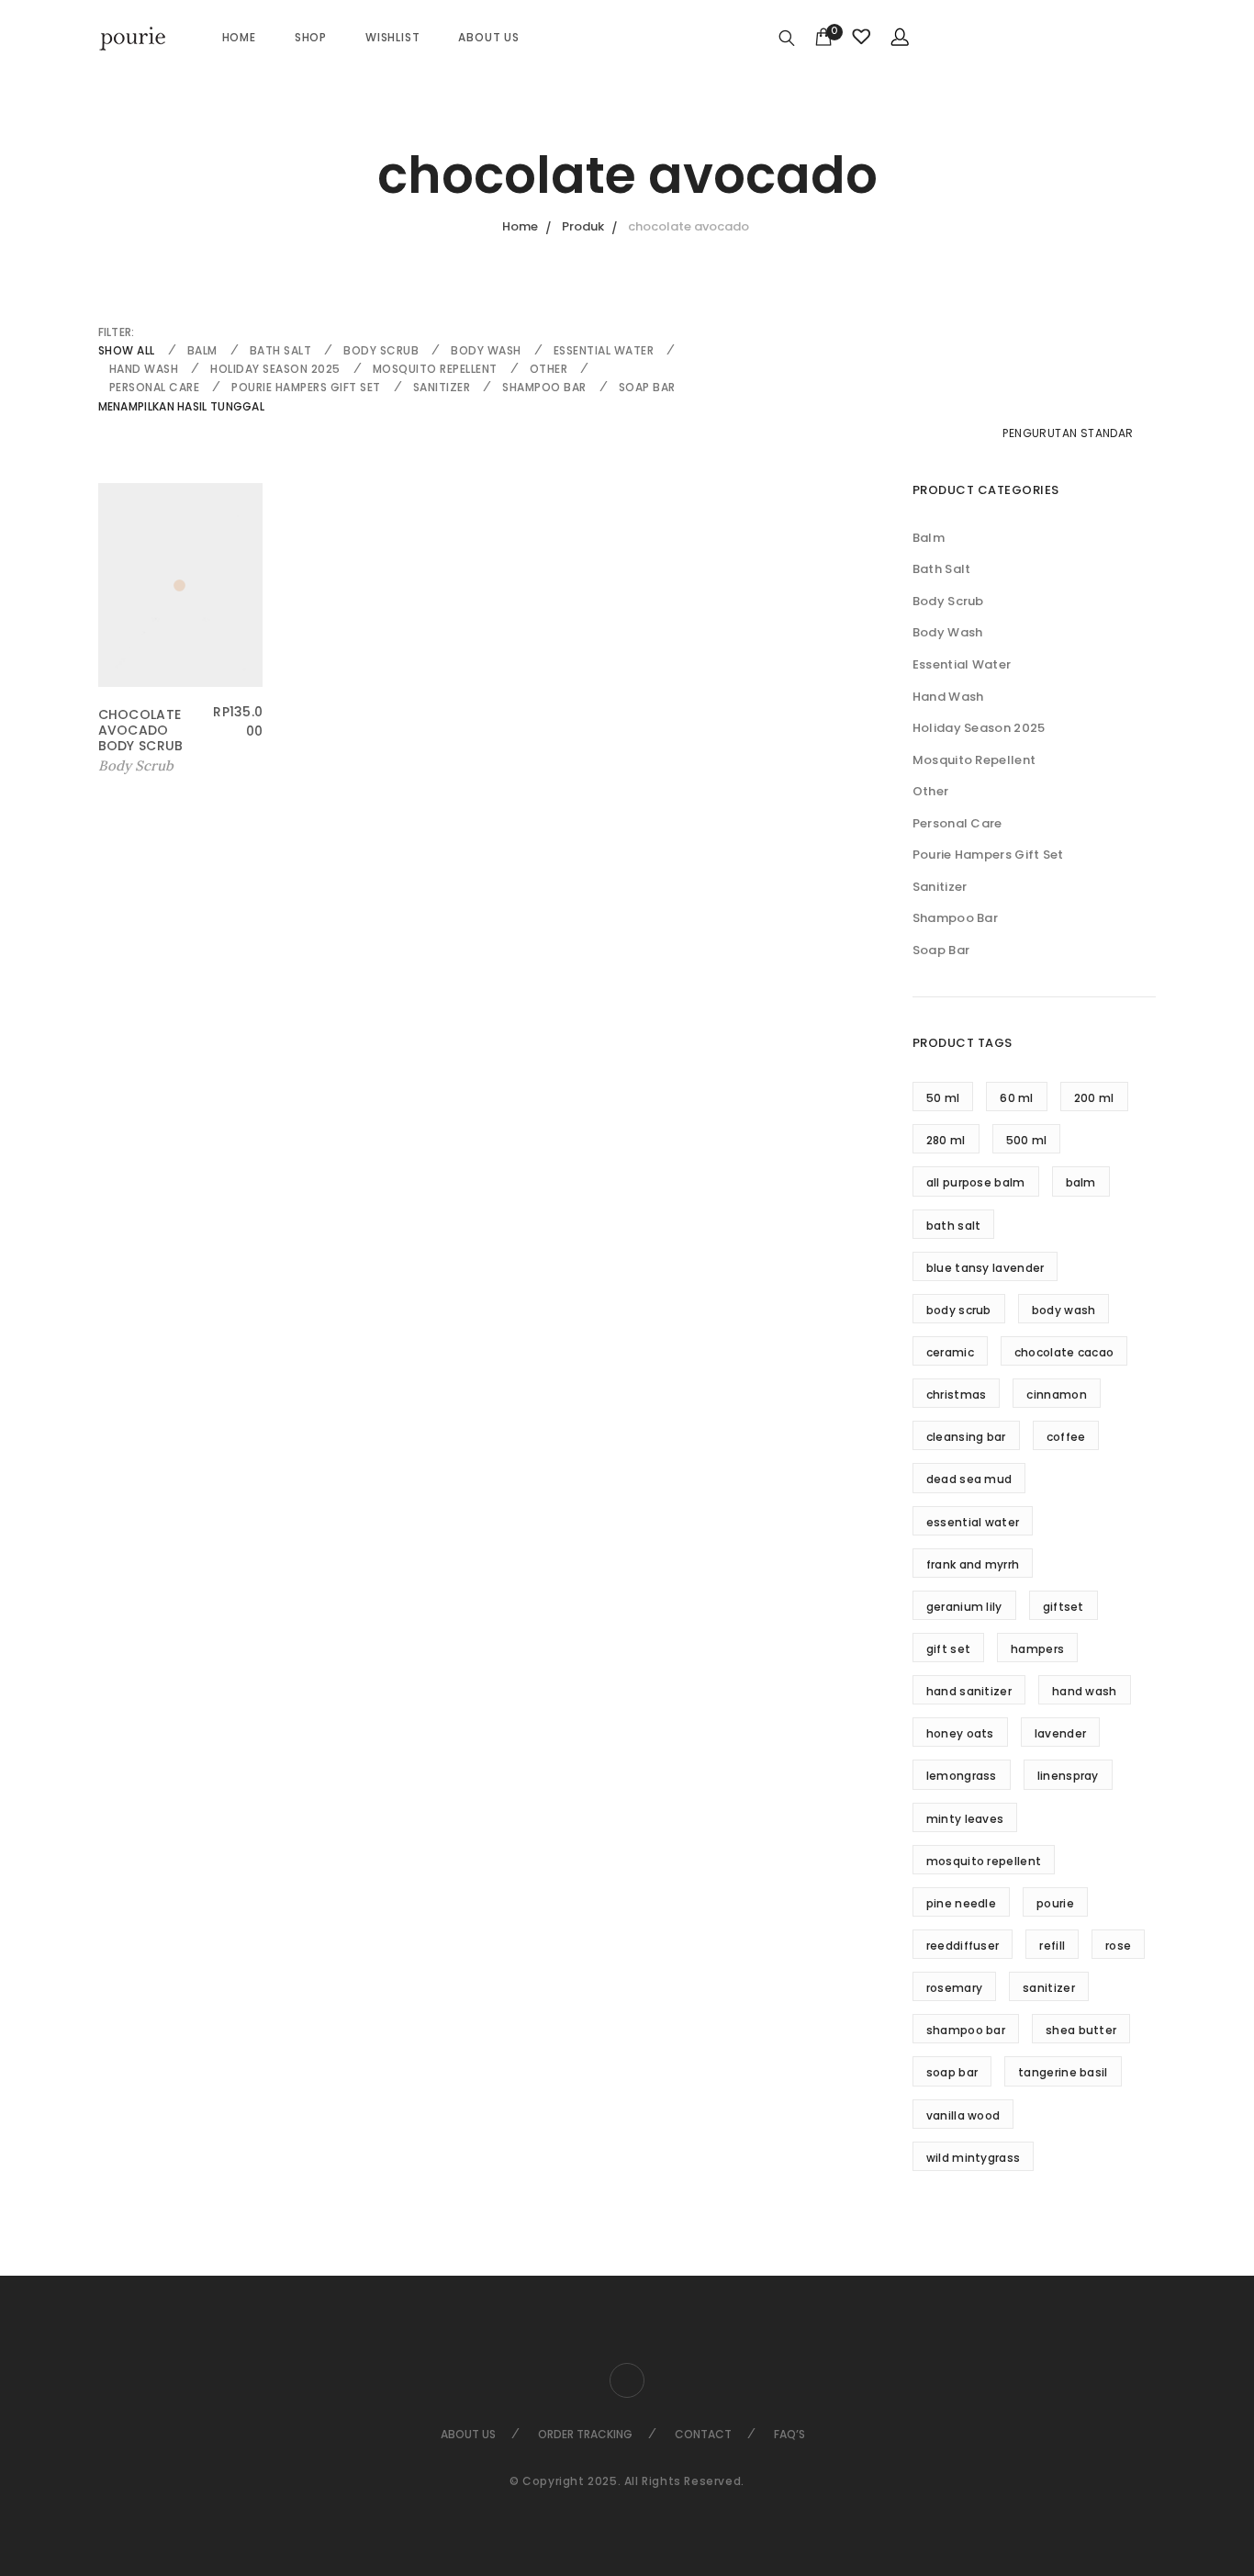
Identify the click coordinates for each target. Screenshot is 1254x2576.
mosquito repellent (984, 1861)
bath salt (954, 1226)
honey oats (960, 1733)
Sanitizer (442, 387)
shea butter (1081, 2030)
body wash (1064, 1310)
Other (549, 369)
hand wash (1085, 1691)
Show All (127, 350)
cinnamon (1056, 1395)
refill (1052, 1946)
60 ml (1017, 1098)
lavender (1060, 1733)
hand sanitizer (969, 1691)
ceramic (950, 1352)
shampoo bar (966, 2030)
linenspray (1068, 1776)
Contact (703, 2434)
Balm (202, 350)
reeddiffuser (963, 1946)
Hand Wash (144, 369)
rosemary (954, 1988)
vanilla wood (963, 2115)
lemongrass (962, 1776)
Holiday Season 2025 (275, 369)
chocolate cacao (1064, 1352)
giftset (1064, 1607)
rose (1118, 1946)
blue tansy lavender (985, 1268)
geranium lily (964, 1607)
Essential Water (604, 350)
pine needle (961, 1903)
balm (1081, 1182)
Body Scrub (381, 350)
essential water (973, 1522)
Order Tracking (585, 2434)
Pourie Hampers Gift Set (306, 387)
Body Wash (486, 350)
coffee (1066, 1437)
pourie (1055, 1903)
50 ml (943, 1098)
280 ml (946, 1140)
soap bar (952, 2072)
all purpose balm (976, 1182)
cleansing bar (966, 1437)
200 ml (1094, 1098)
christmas (957, 1395)
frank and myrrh (973, 1564)
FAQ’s (789, 2434)
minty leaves (965, 1819)
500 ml (1027, 1140)
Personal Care (155, 387)
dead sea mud (969, 1479)
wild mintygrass (974, 2158)
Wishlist (392, 37)
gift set (948, 1649)
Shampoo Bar (544, 387)
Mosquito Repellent (435, 369)
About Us (488, 37)
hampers (1037, 1649)
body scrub (959, 1310)
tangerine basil (1063, 2072)
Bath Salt (281, 350)
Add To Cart (140, 766)
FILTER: (117, 332)
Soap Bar (647, 387)
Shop (311, 37)
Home (239, 37)
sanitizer (1049, 1988)
